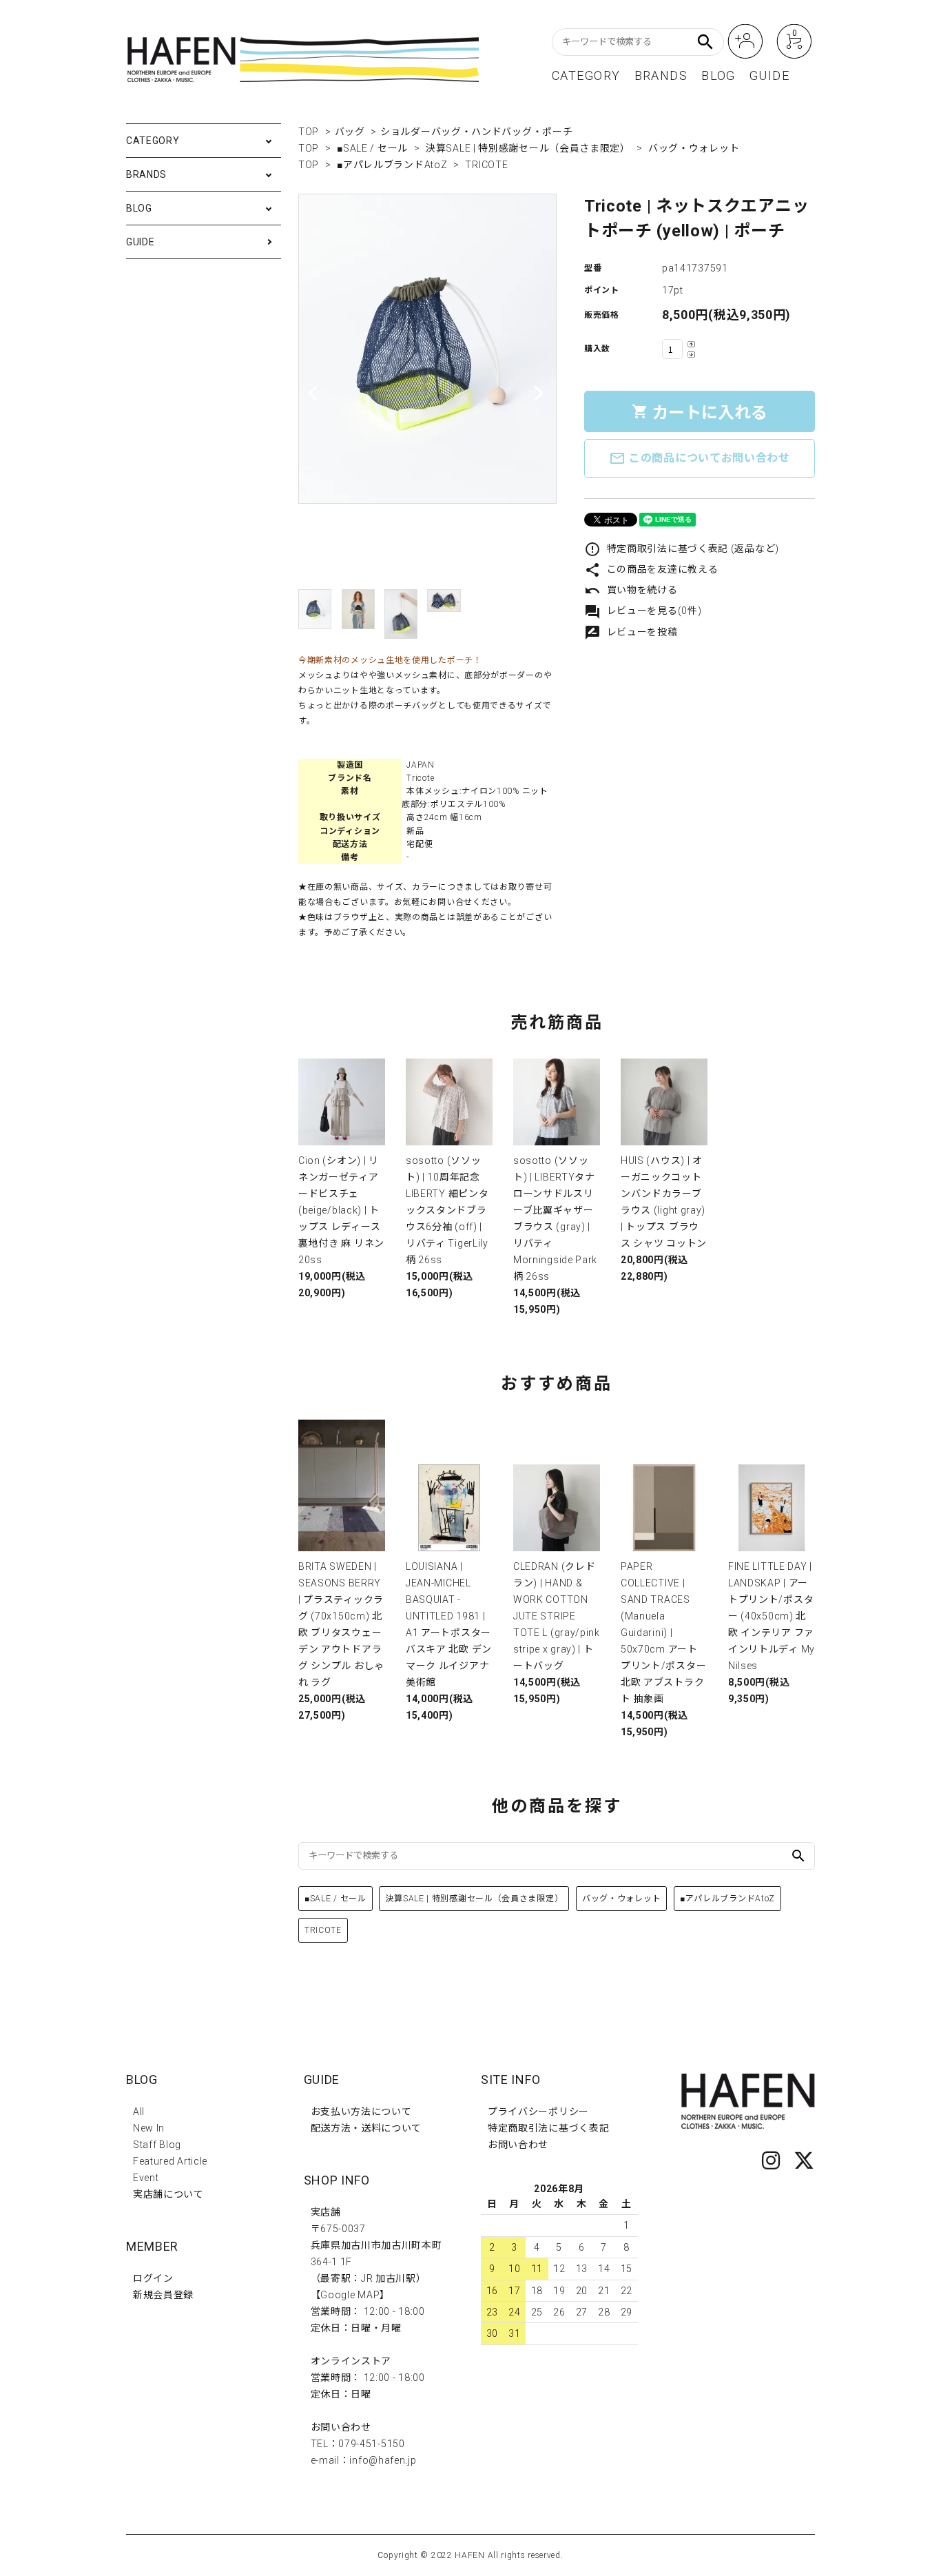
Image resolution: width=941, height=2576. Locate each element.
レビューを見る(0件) (643, 611)
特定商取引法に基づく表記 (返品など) (682, 549)
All (139, 2112)
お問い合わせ (518, 2145)
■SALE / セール (372, 148)
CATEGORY (586, 76)
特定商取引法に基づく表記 (548, 2128)
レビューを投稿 (631, 632)
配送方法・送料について (366, 2128)
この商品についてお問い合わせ (700, 458)
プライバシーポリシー (538, 2112)
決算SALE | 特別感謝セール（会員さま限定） (528, 148)
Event (146, 2178)
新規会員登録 (163, 2295)
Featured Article (170, 2161)
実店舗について (168, 2194)
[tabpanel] (427, 349)
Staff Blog (157, 2145)
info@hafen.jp (383, 2460)
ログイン (153, 2278)
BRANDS (661, 76)
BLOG (718, 76)
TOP (309, 132)
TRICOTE (486, 165)
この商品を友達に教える (651, 569)
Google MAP (350, 2295)
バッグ (350, 132)
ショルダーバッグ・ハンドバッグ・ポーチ (476, 132)
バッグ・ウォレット (694, 148)
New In (149, 2128)
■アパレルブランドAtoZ (392, 165)
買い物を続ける (631, 590)
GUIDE (769, 76)
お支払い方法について (361, 2112)
